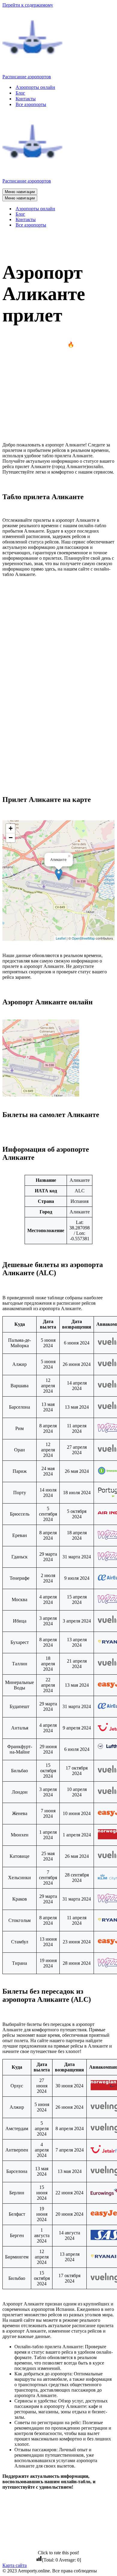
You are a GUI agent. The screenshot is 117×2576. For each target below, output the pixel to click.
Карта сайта (15, 2565)
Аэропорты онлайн (35, 87)
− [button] (11, 838)
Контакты (26, 99)
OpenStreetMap (83, 938)
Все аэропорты (31, 104)
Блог (20, 93)
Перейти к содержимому (28, 5)
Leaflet (61, 938)
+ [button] (11, 828)
